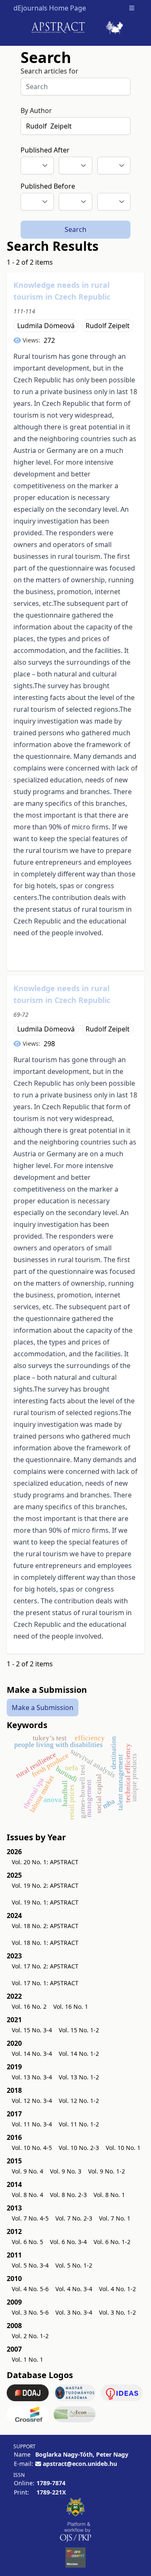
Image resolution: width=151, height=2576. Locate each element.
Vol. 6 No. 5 (27, 2242)
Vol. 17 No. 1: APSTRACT (45, 1983)
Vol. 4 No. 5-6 (30, 2289)
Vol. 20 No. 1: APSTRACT (45, 1862)
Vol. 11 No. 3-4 (32, 2124)
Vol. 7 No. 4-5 (30, 2218)
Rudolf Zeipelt (108, 326)
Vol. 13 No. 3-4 (32, 2077)
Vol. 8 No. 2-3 (68, 2195)
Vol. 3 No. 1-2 (117, 2312)
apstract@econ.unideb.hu (80, 2464)
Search (75, 229)
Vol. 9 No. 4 (27, 2171)
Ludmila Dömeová (46, 326)
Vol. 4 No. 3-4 (74, 2289)
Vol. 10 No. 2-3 (79, 2148)
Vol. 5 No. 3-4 (30, 2265)
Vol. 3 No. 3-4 (74, 2312)
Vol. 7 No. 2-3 (74, 2218)
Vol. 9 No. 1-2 (107, 2171)
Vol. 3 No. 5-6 (30, 2312)
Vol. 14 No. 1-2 (79, 2054)
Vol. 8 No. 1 (109, 2195)
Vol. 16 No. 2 (29, 2006)
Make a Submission (43, 1708)
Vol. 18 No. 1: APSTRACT (45, 1943)
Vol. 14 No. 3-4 (32, 2054)
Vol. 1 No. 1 (27, 2359)
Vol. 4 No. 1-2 (117, 2289)
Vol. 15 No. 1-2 (79, 2030)
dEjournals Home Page (50, 8)
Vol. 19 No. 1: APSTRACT (45, 1902)
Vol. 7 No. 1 (115, 2218)
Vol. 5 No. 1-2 (74, 2265)
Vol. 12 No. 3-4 (32, 2101)
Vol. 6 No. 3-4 (68, 2242)
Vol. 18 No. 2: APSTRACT (45, 1926)
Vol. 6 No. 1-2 (112, 2242)
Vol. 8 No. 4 (27, 2195)
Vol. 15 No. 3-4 (32, 2030)
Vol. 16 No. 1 (71, 2006)
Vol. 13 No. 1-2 (79, 2077)
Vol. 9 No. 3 (66, 2171)
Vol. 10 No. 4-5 (32, 2148)
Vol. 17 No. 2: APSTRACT (45, 1966)
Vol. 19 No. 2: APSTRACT (45, 1885)
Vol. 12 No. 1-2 (79, 2101)
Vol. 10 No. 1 (123, 2148)
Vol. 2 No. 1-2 (30, 2336)
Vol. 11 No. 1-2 (79, 2124)
